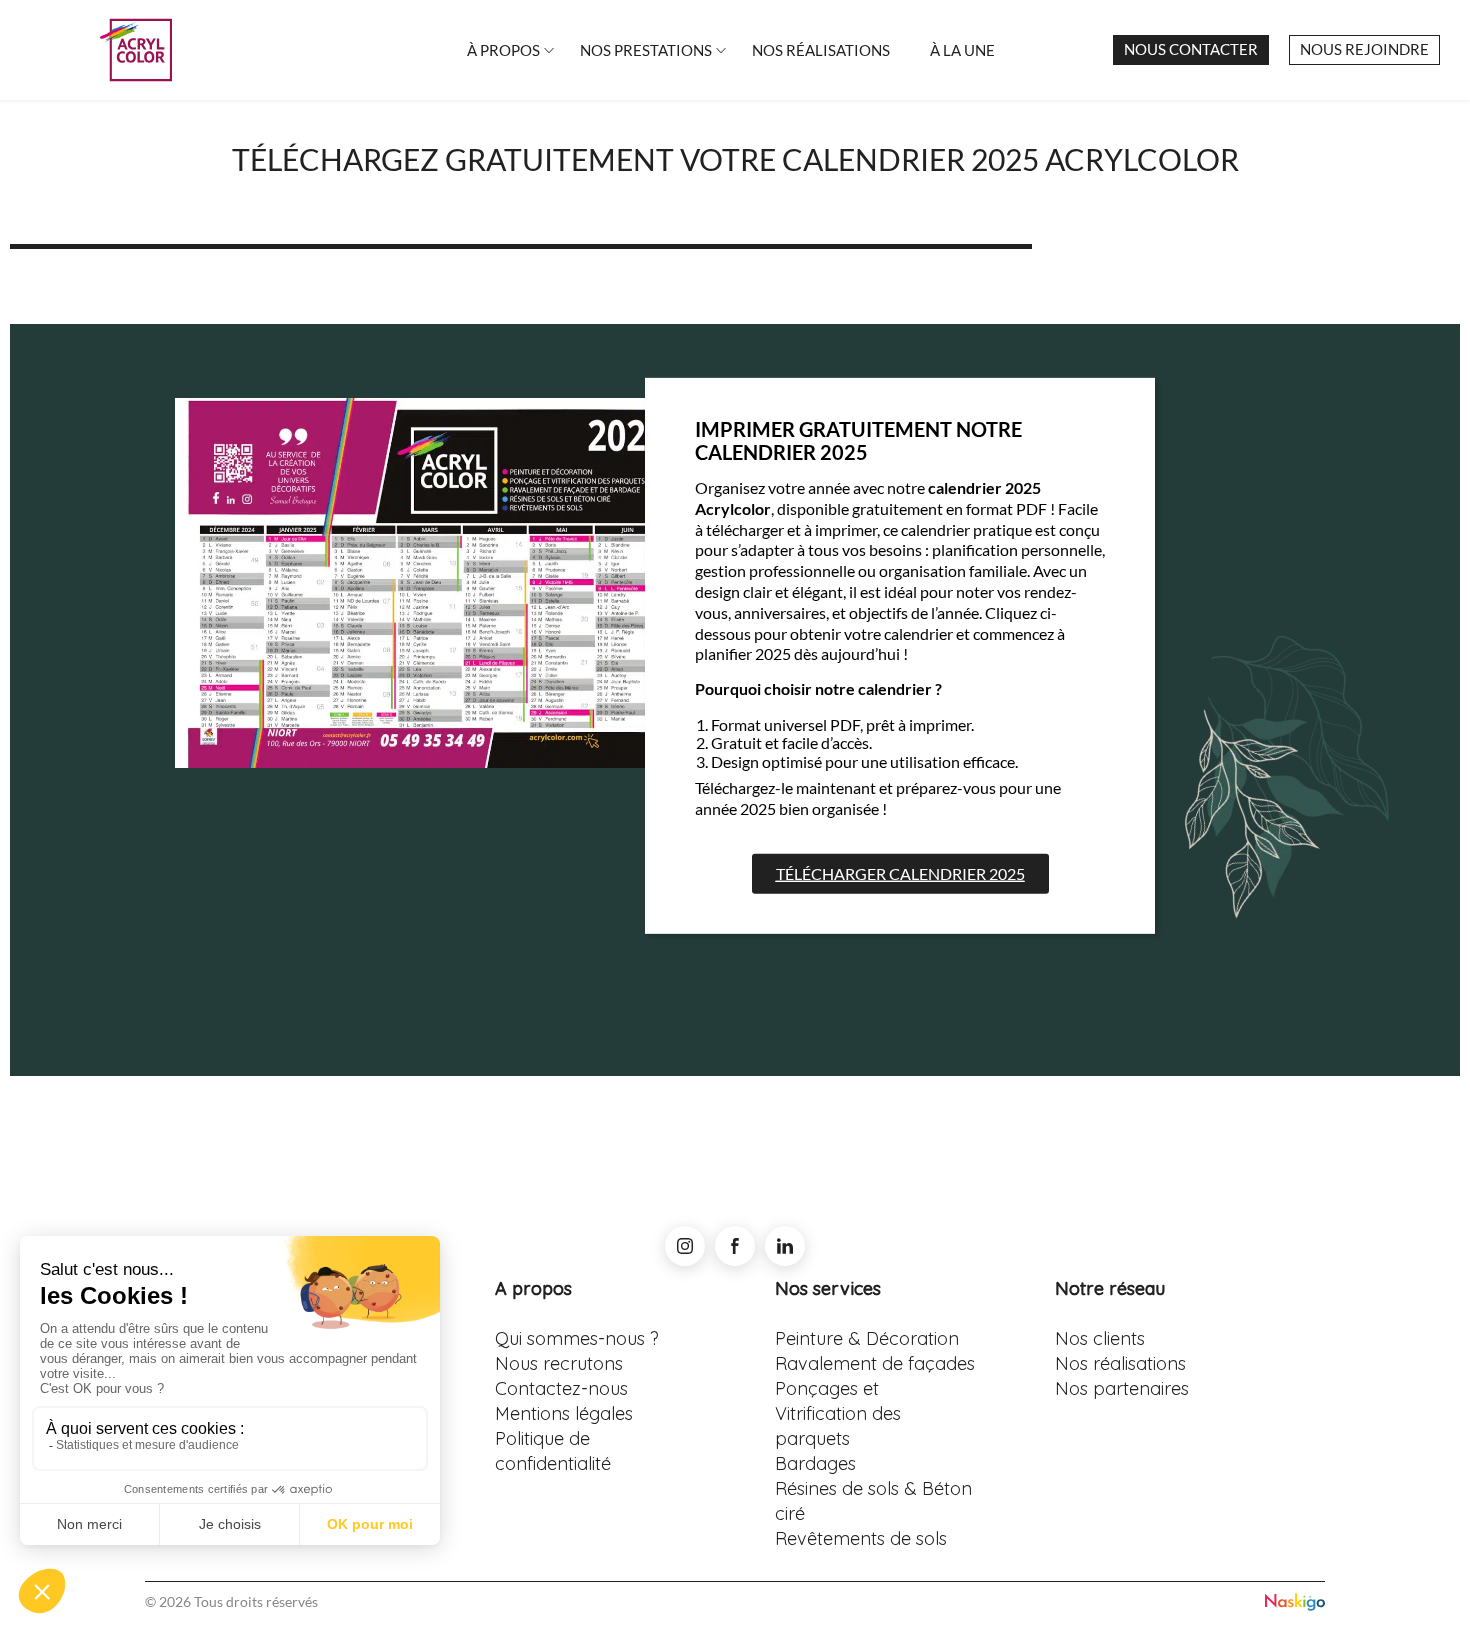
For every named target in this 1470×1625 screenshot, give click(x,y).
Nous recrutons (559, 1363)
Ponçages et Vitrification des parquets (838, 1413)
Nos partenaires (1122, 1388)
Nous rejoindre (1364, 49)
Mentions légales (564, 1413)
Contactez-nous (561, 1388)
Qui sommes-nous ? (577, 1338)
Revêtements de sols (861, 1538)
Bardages (815, 1463)
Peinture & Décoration (867, 1338)
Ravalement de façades (875, 1363)
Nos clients (1100, 1338)
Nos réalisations (1120, 1363)
